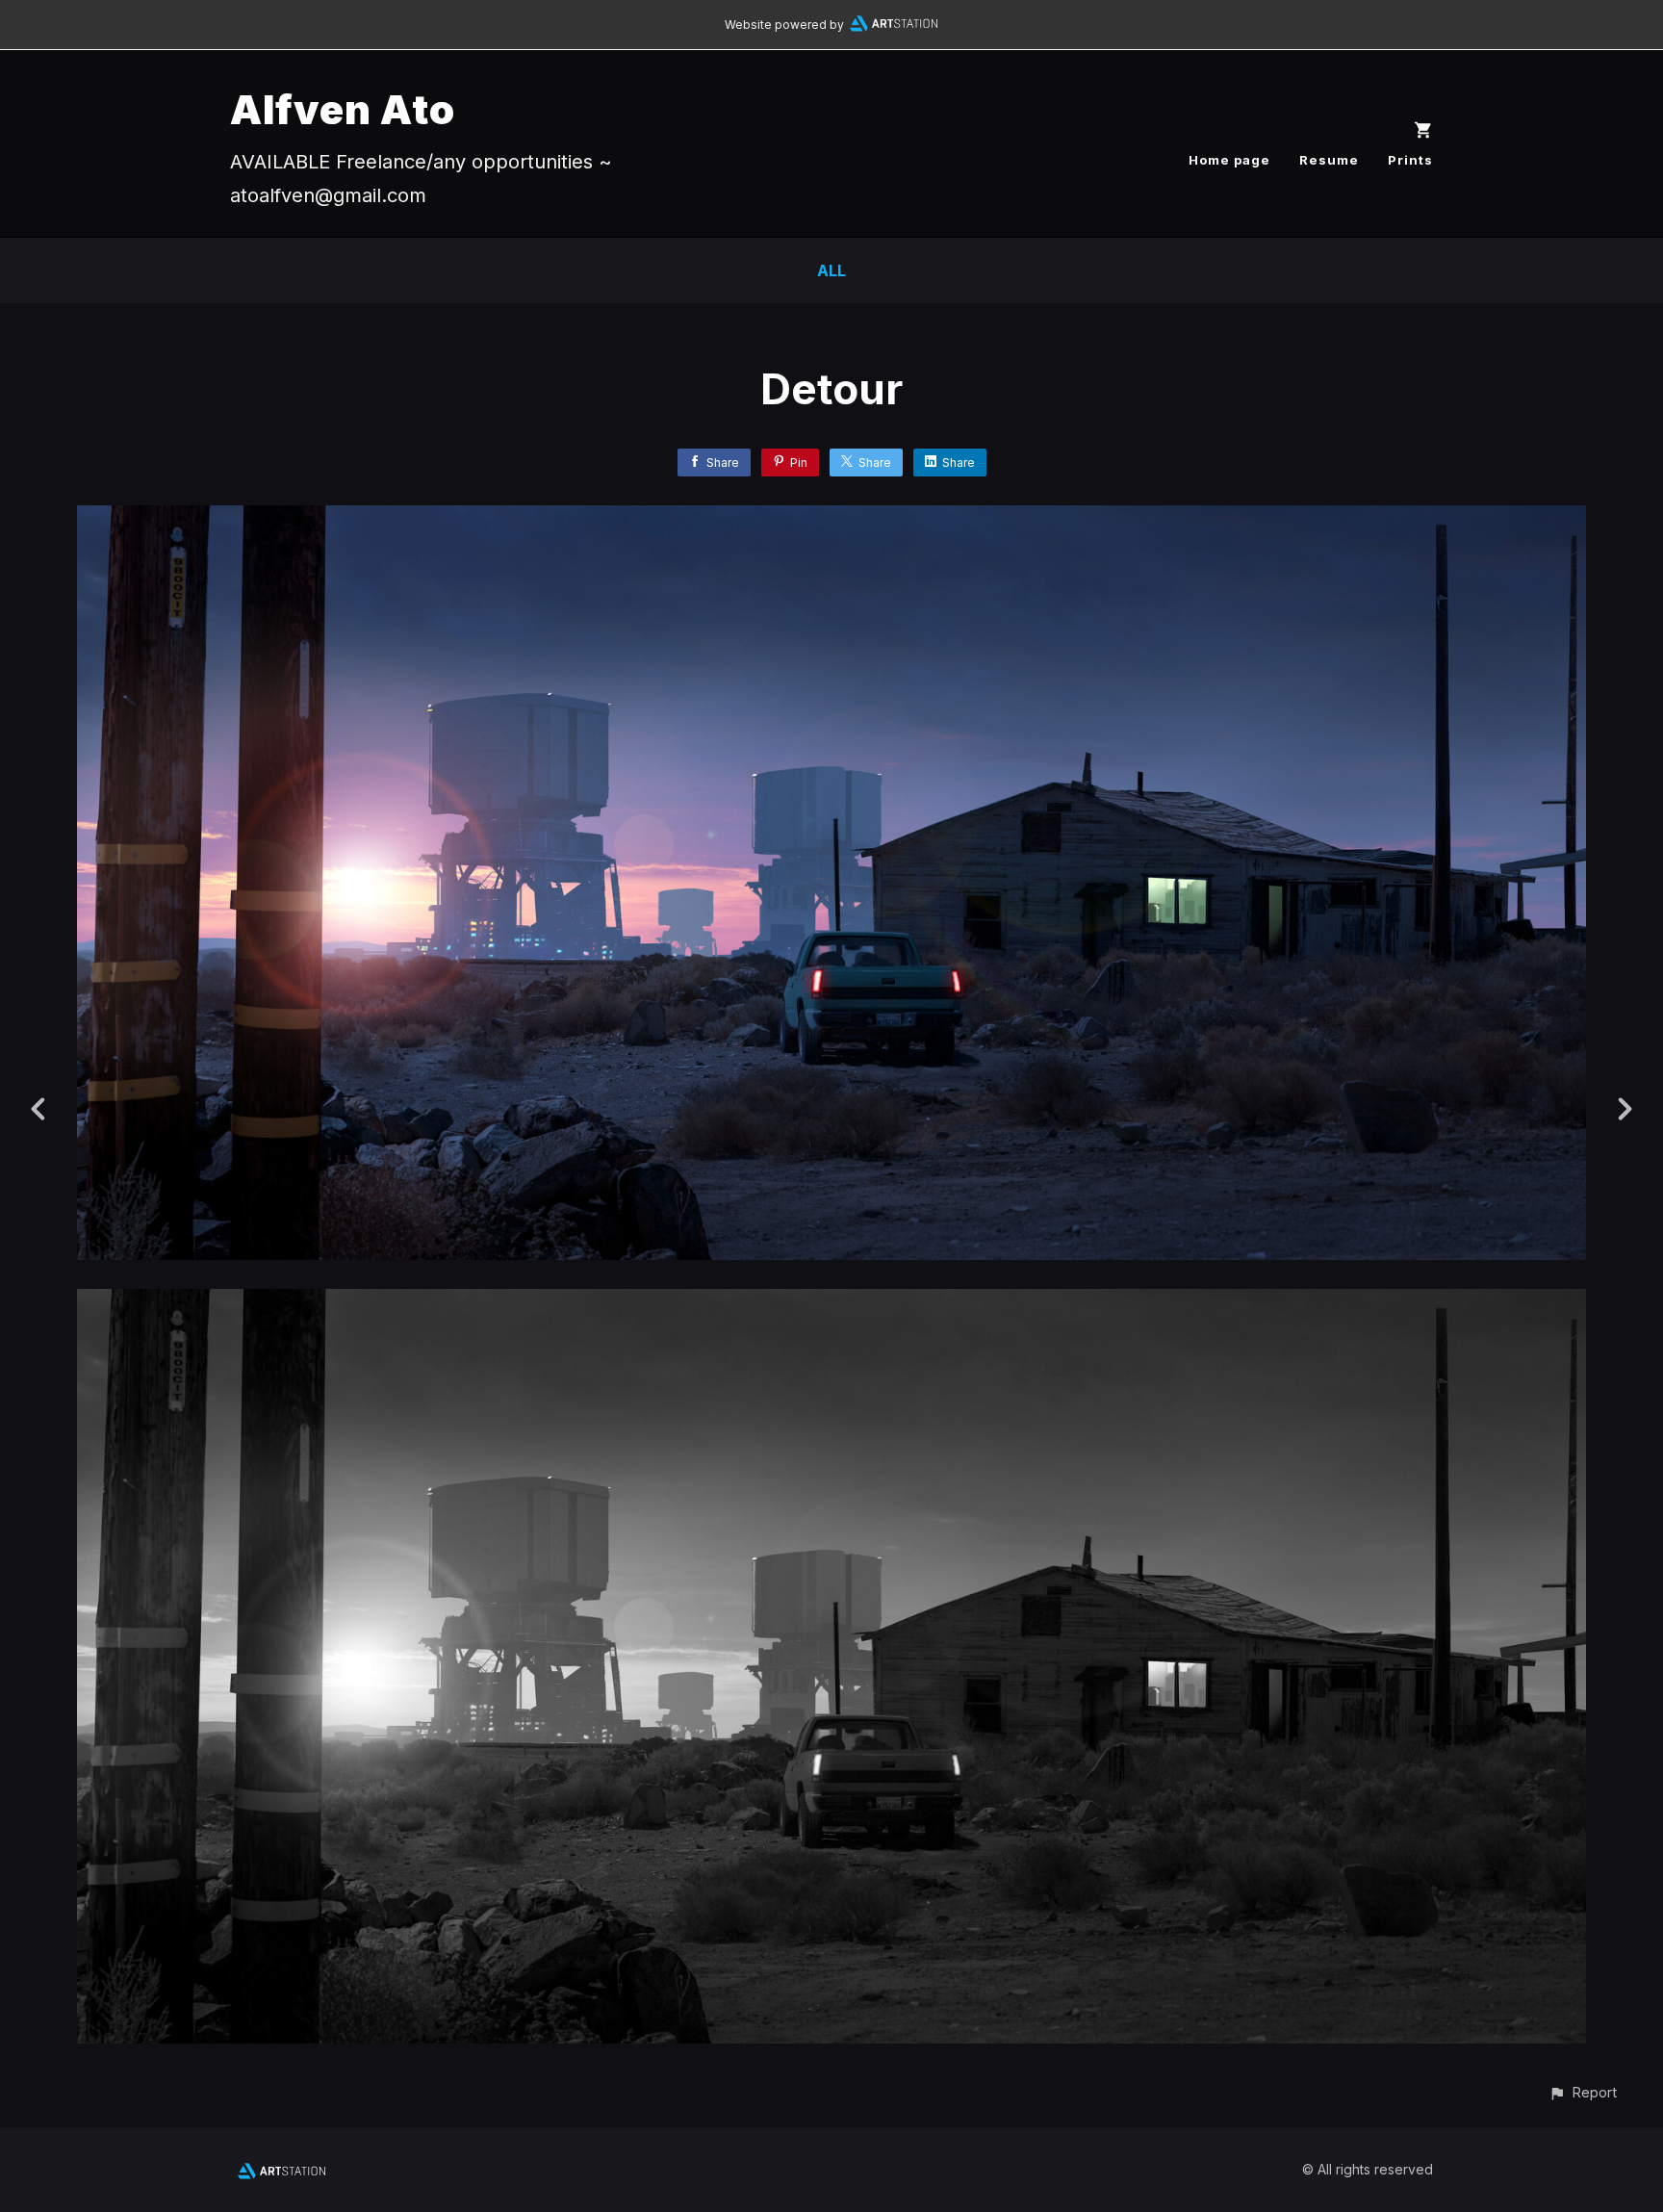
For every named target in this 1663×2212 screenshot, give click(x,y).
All (831, 270)
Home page (1229, 160)
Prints (1410, 160)
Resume (1329, 160)
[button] (1583, 2092)
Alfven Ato (343, 109)
